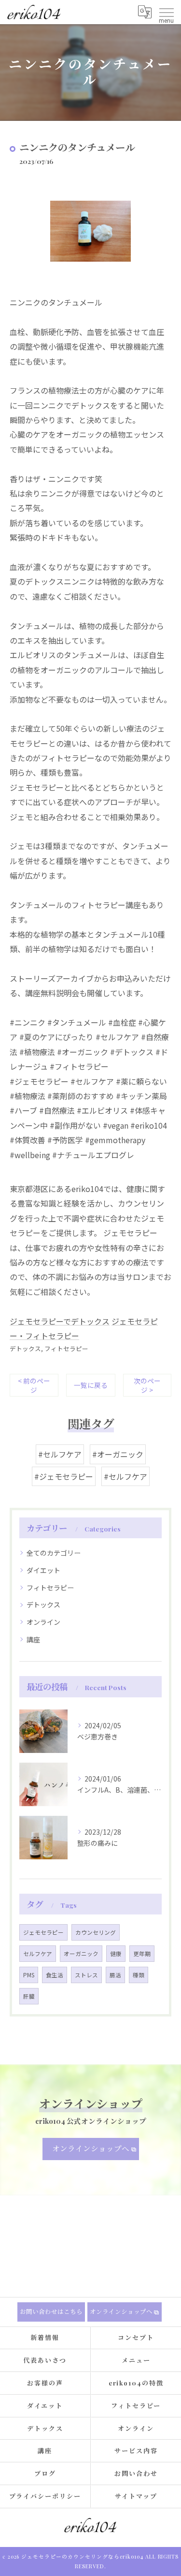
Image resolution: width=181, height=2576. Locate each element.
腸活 (115, 1975)
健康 (116, 1954)
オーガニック (81, 1954)
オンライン (43, 1622)
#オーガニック (118, 1454)
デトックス (25, 1348)
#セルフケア (60, 1454)
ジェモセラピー (43, 1932)
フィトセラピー (66, 1348)
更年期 (142, 1954)
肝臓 (29, 1996)
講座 (33, 1639)
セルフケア (38, 1954)
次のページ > (147, 1385)
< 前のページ (34, 1385)
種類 (139, 1975)
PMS (29, 1975)
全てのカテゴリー (54, 1553)
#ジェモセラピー (64, 1476)
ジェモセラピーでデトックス (60, 1321)
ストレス (86, 1975)
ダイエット (43, 1570)
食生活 (55, 1975)
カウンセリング (96, 1932)
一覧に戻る (91, 1385)
